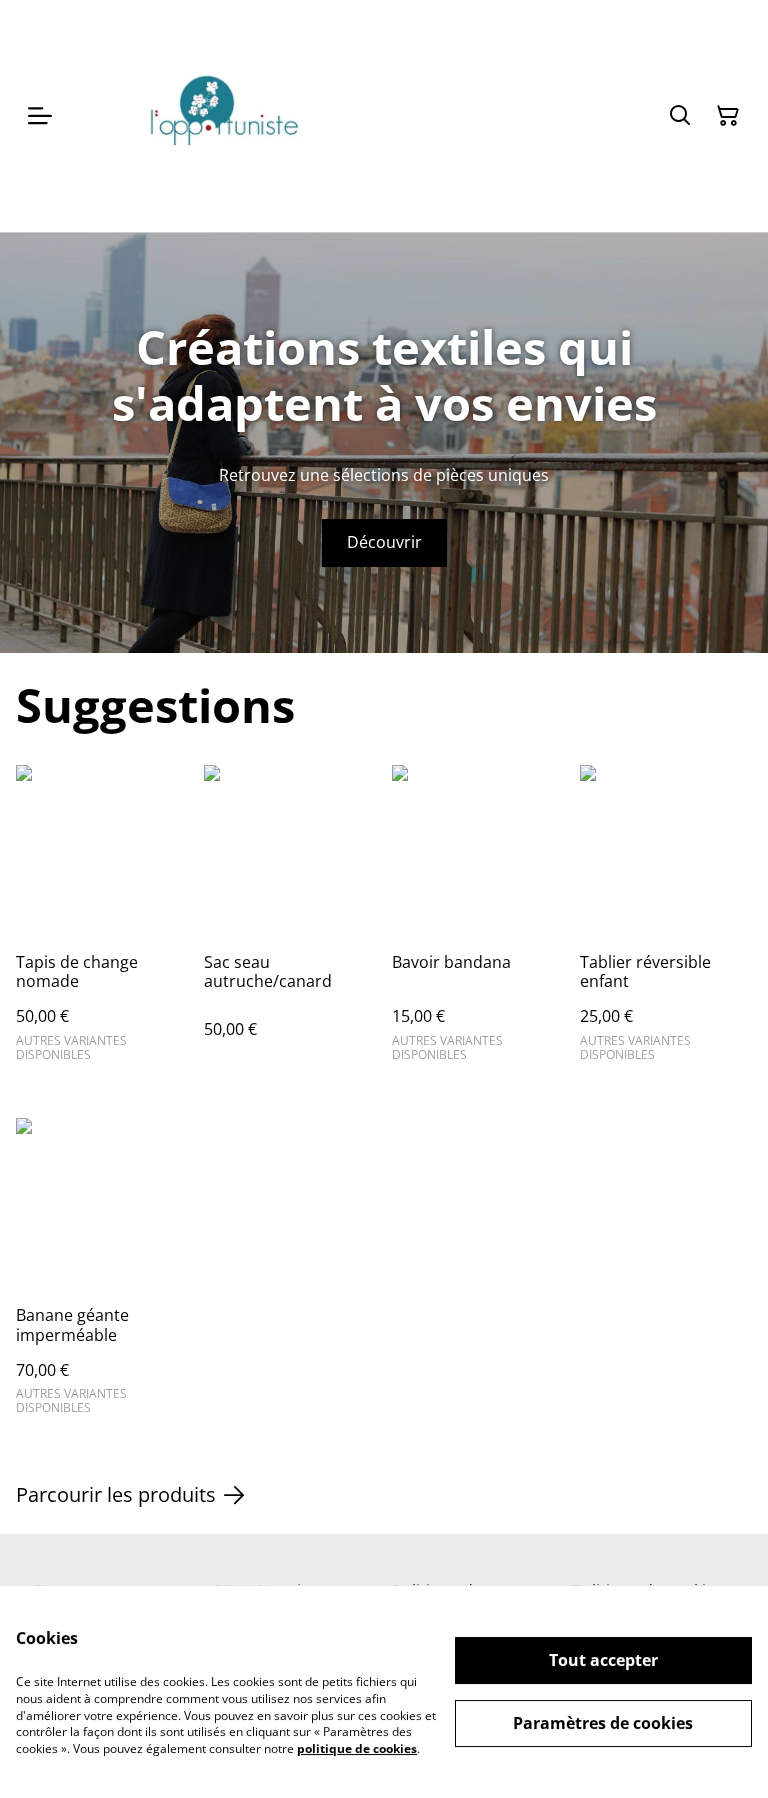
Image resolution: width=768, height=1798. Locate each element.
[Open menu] (40, 116)
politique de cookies (357, 1748)
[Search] (680, 116)
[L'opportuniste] (222, 116)
